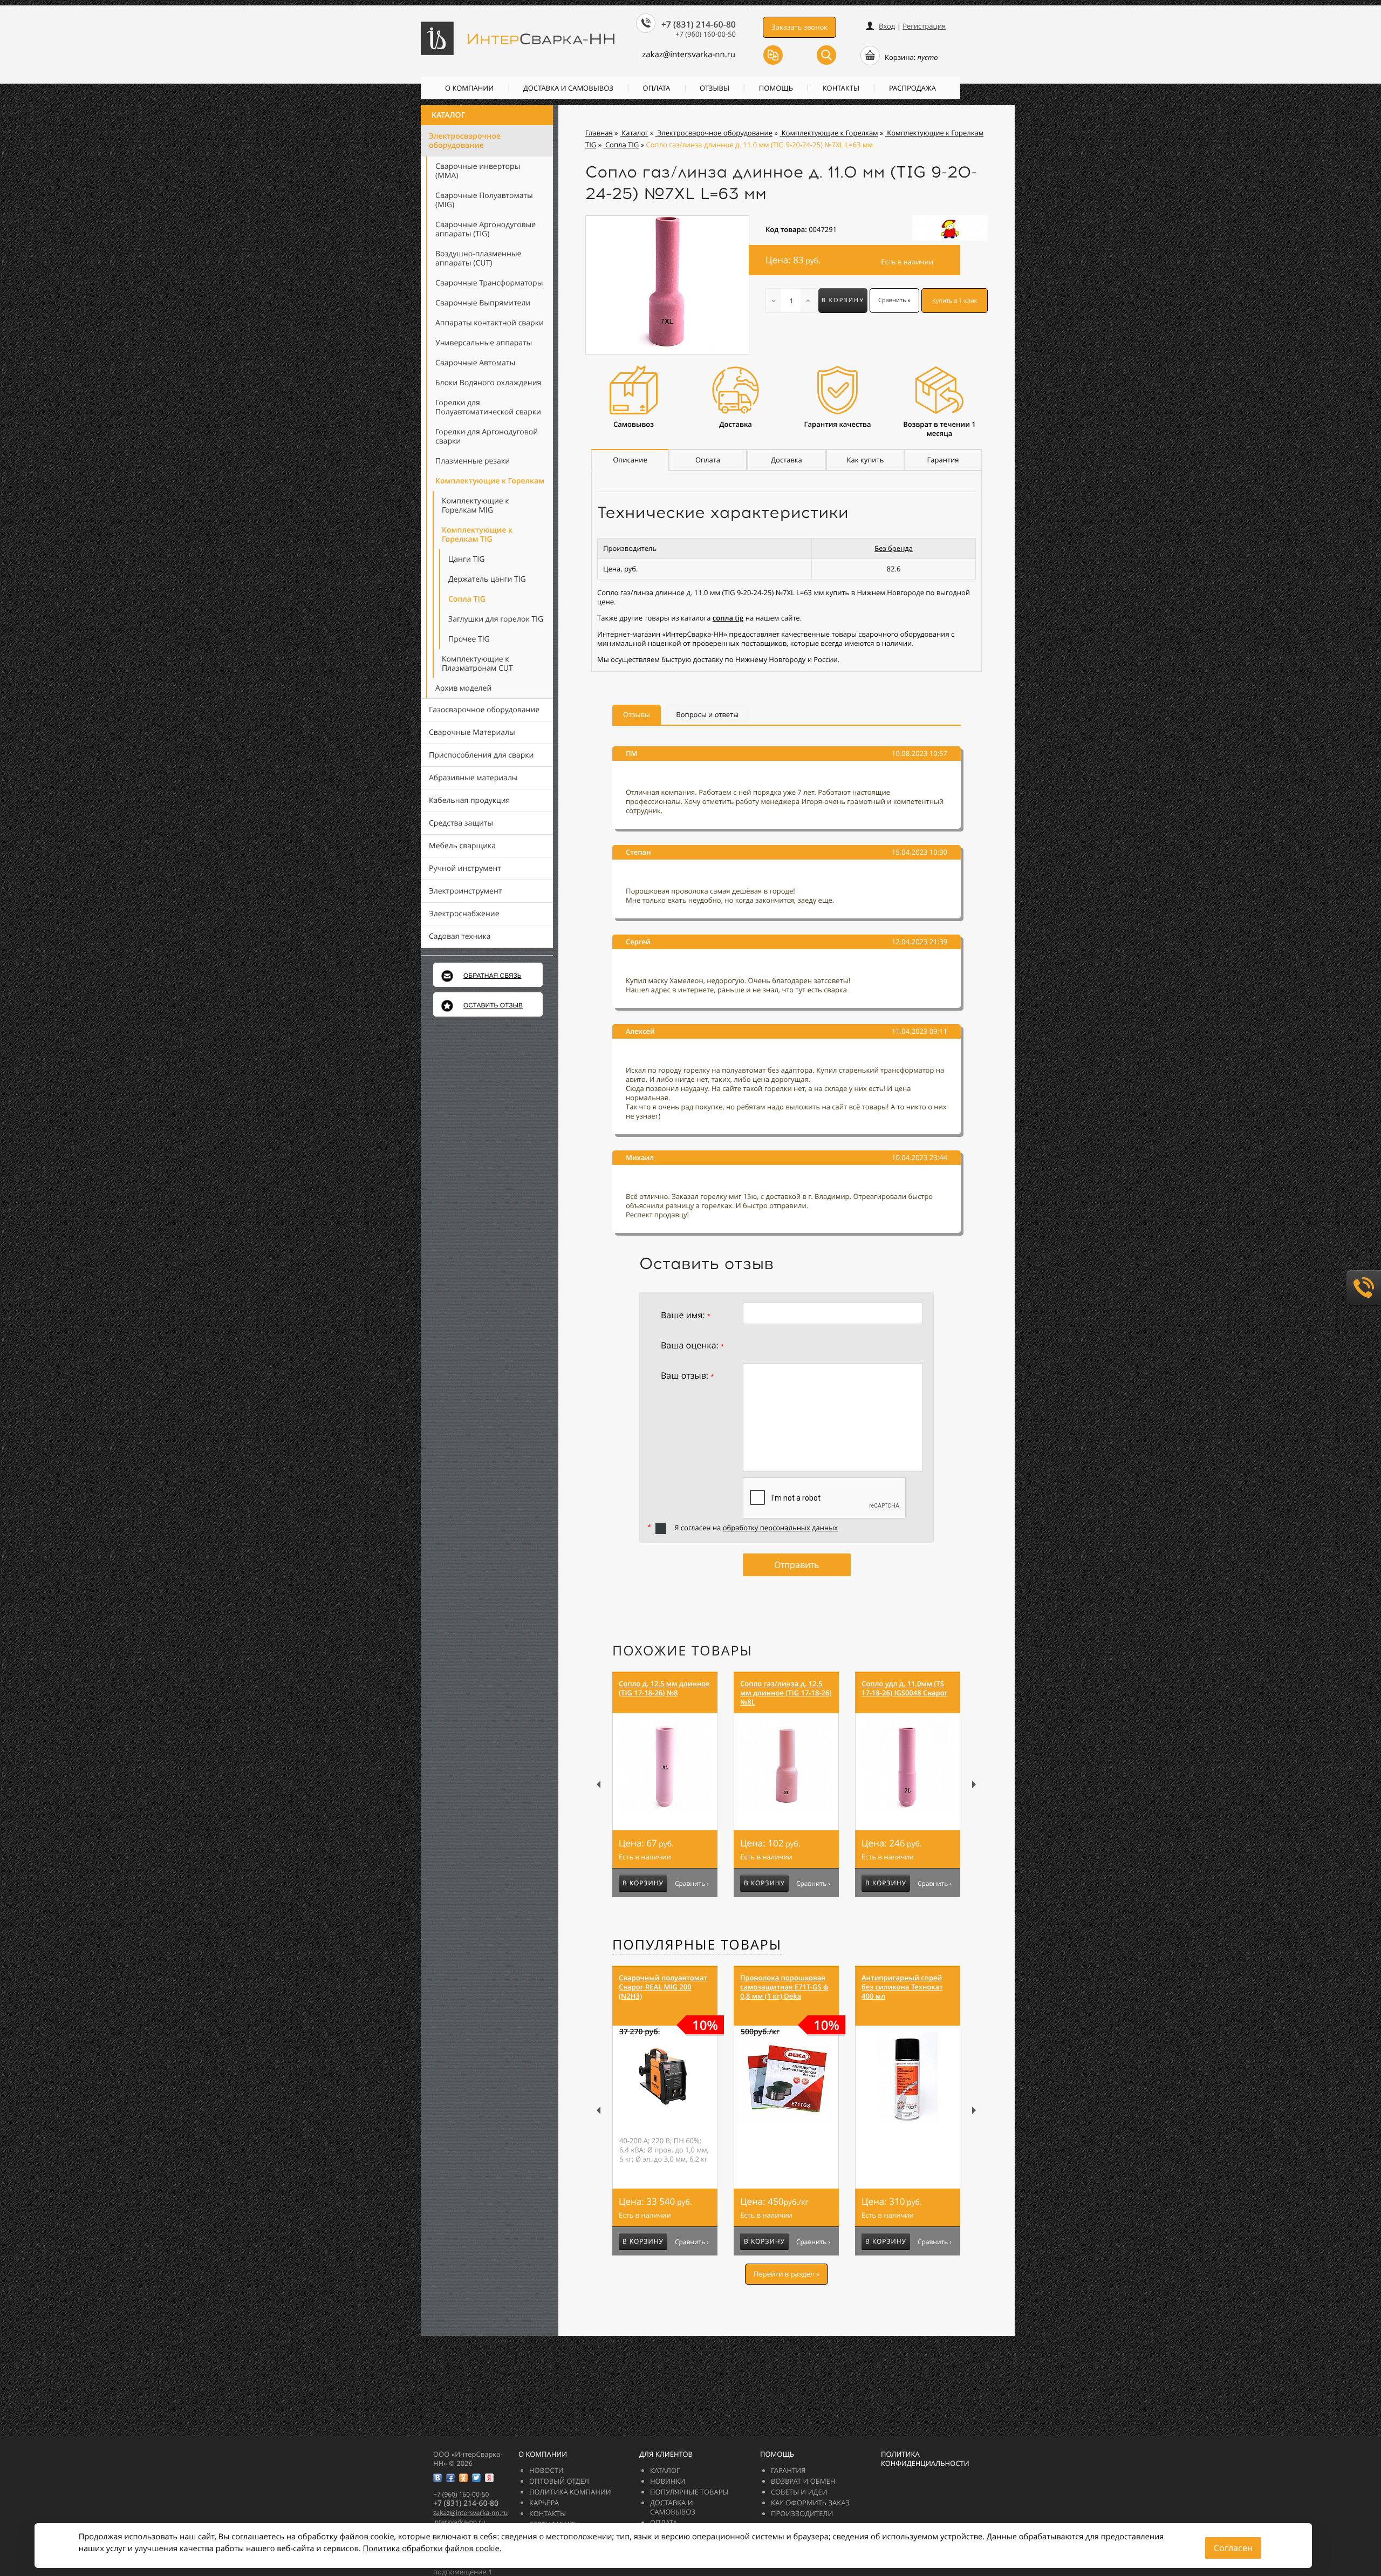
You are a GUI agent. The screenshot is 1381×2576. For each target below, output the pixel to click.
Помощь (776, 88)
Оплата (657, 88)
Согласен (1233, 2548)
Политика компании (570, 2492)
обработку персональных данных (780, 1528)
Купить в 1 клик (955, 301)
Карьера (544, 2503)
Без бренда (894, 548)
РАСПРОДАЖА (912, 88)
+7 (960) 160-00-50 (706, 34)
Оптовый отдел (559, 2481)
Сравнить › (692, 1884)
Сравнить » (894, 300)
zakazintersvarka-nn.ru (689, 54)
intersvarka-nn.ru (459, 2522)
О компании (469, 88)
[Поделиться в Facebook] (450, 2478)
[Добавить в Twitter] (476, 2478)
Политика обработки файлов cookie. (432, 2548)
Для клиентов (666, 2454)
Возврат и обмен (803, 2481)
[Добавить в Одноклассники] (463, 2478)
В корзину (843, 300)
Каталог (448, 115)
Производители (802, 2513)
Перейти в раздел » (787, 2274)
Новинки (668, 2481)
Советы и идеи (799, 2492)
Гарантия (788, 2470)
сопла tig (728, 618)
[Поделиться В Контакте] (437, 2478)
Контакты (841, 88)
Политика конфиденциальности (925, 2459)
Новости (546, 2470)
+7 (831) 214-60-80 (699, 24)
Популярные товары (697, 1945)
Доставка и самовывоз (568, 88)
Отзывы (715, 88)
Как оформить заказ (810, 2503)
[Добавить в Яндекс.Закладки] (489, 2478)
